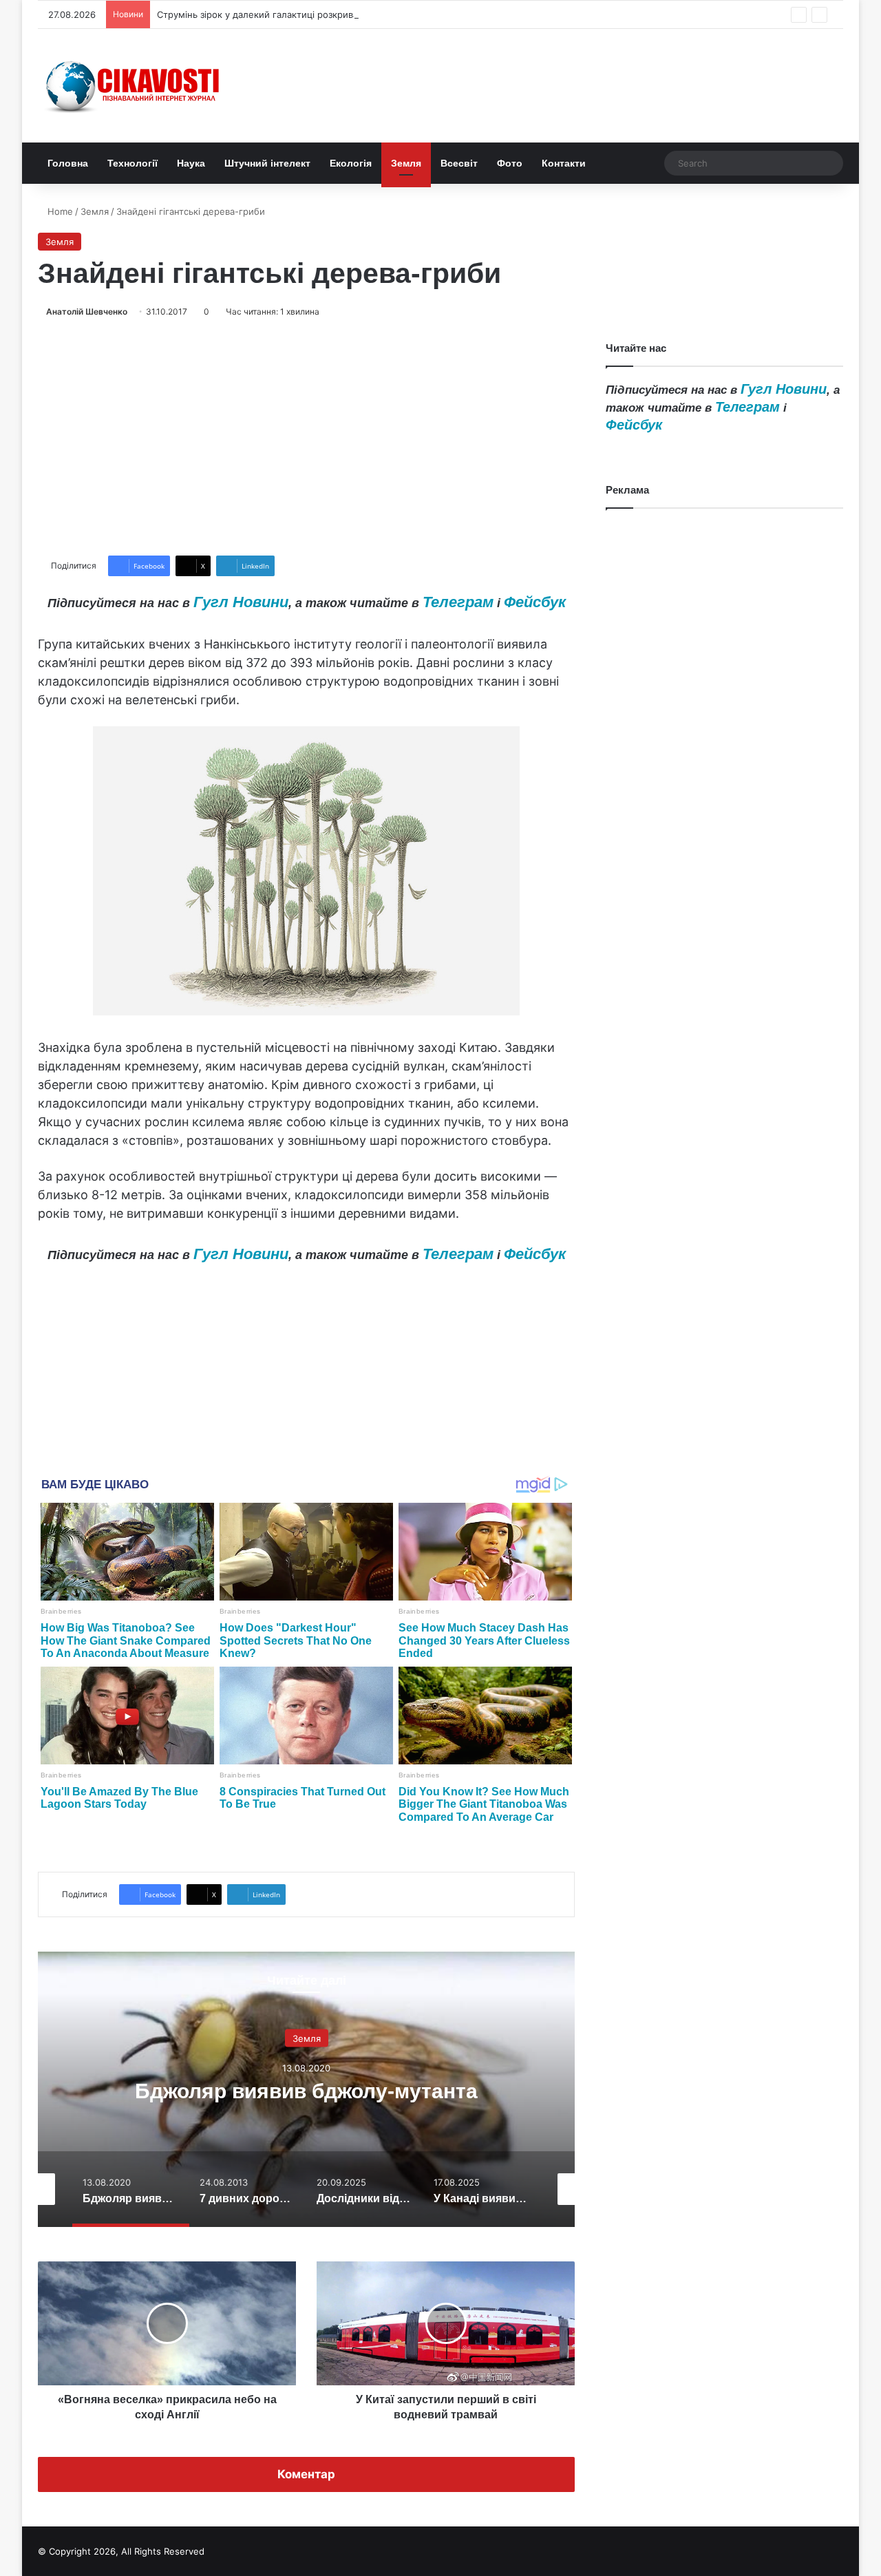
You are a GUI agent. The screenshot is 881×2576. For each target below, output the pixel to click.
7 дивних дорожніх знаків (307, 2091)
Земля (406, 163)
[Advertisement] (306, 437)
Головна (68, 163)
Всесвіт (459, 163)
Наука (191, 163)
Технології (132, 163)
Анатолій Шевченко (87, 312)
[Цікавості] (134, 86)
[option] (306, 2089)
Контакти (564, 163)
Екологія (351, 163)
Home (59, 211)
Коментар (306, 2474)
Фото (510, 163)
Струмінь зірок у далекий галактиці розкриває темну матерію (295, 14)
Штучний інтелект (267, 163)
